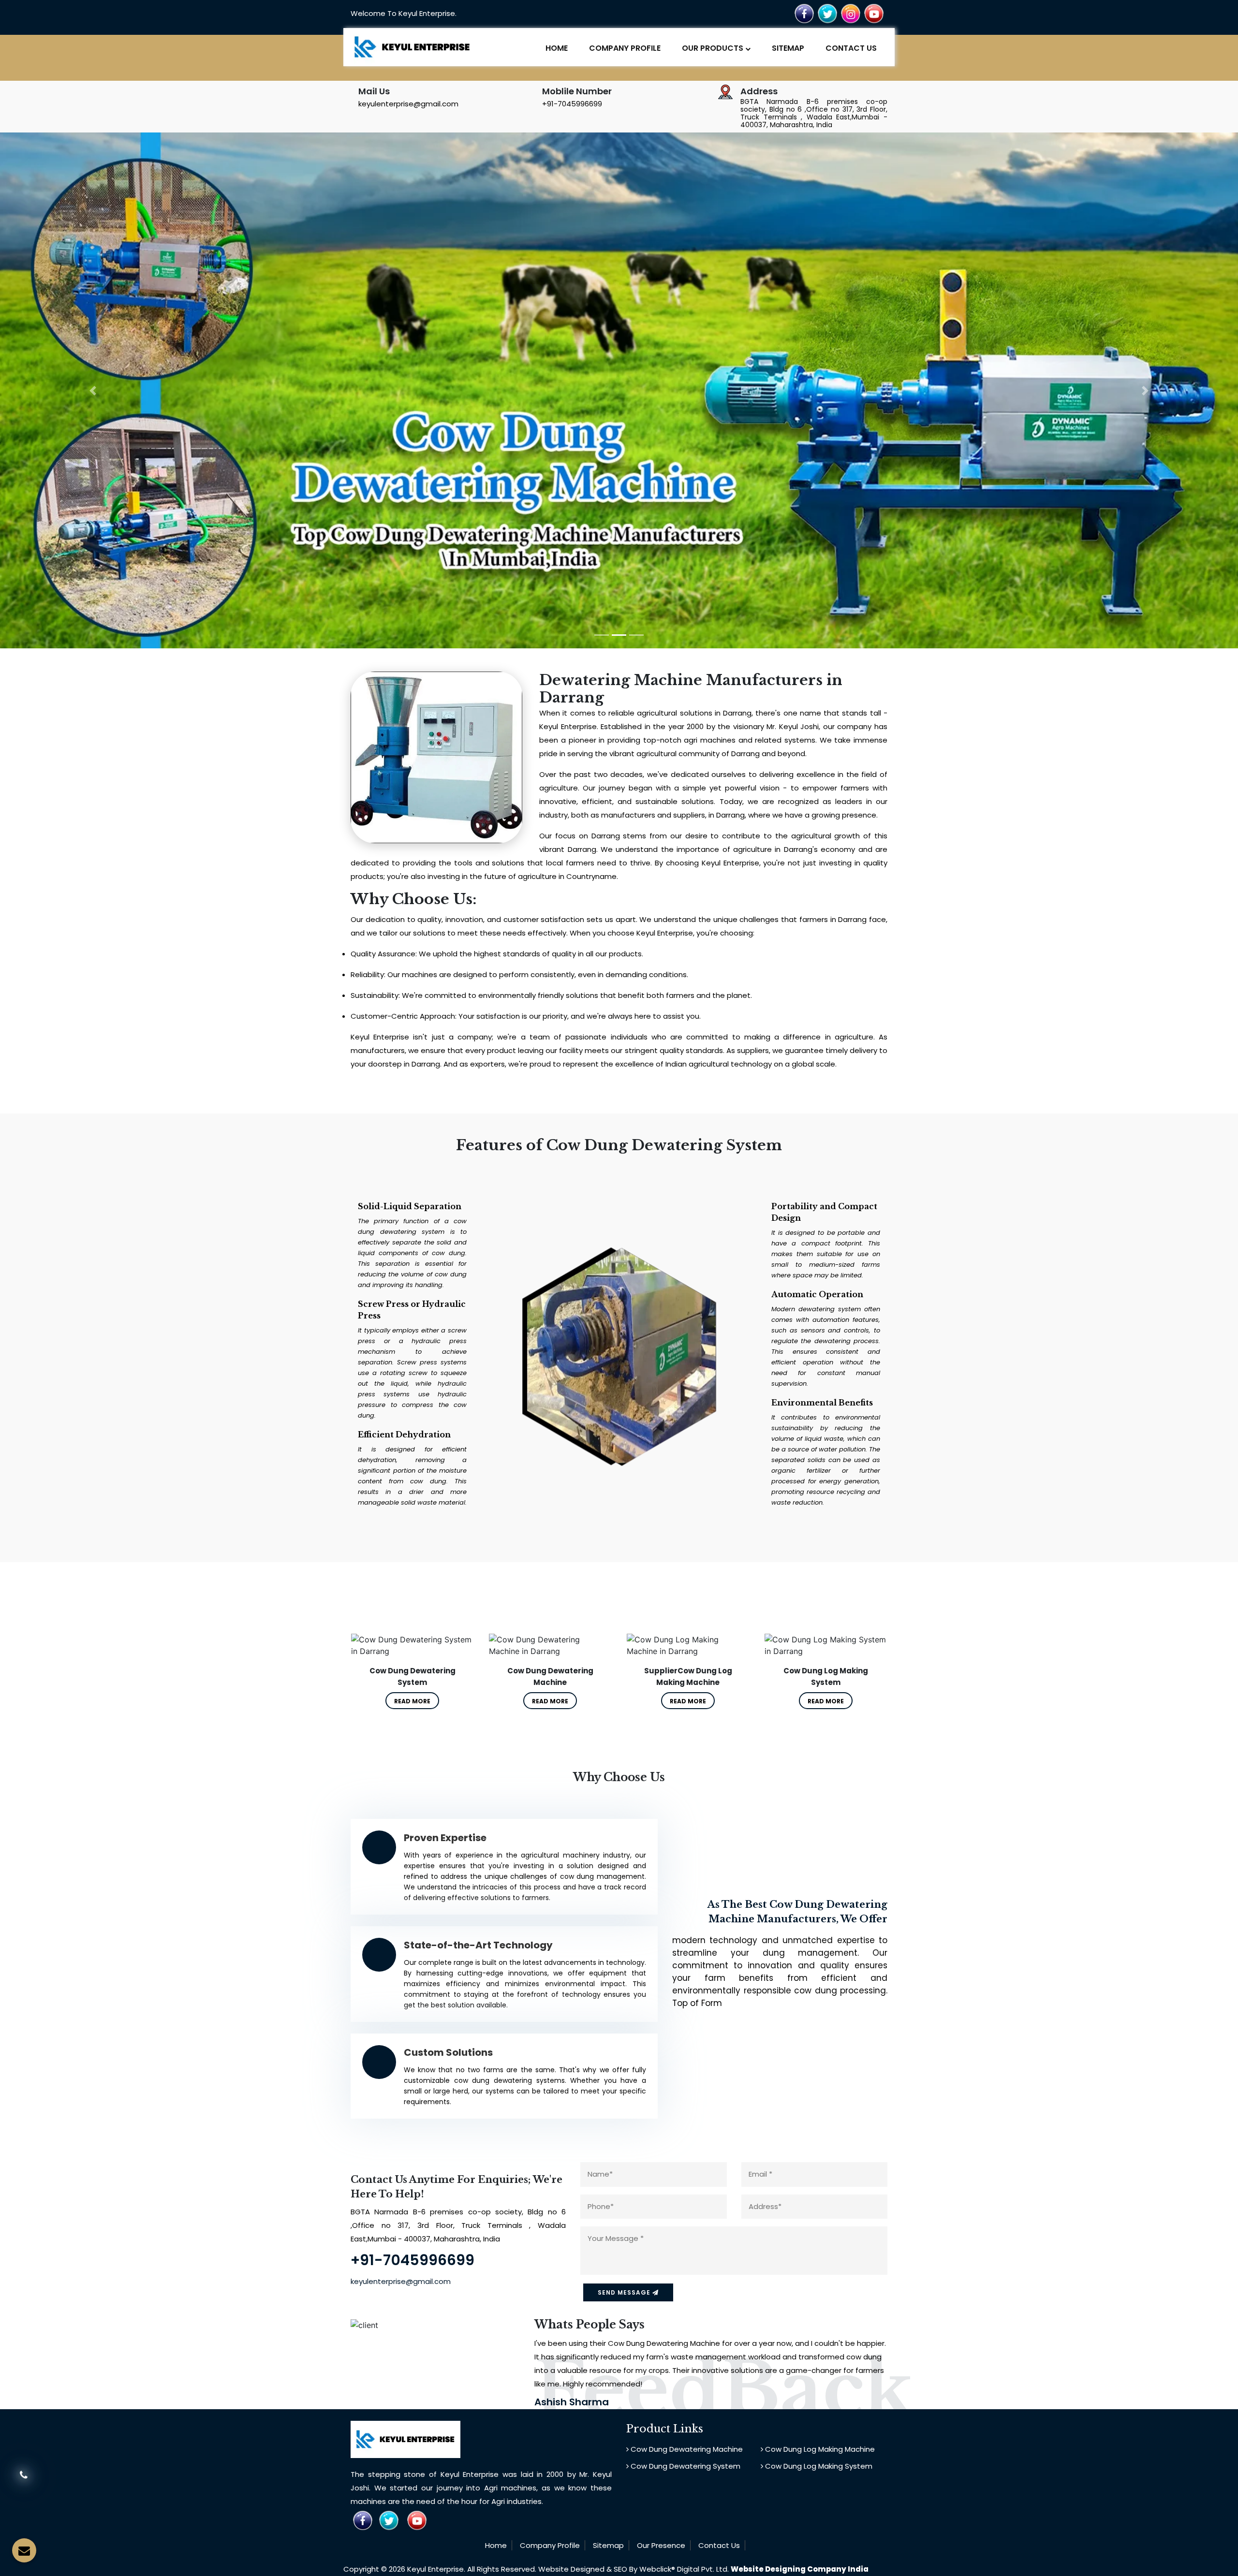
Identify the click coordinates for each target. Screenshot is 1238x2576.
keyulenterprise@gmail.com (408, 104)
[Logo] (412, 46)
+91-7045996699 (572, 104)
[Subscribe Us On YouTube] (874, 13)
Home (557, 48)
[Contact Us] (24, 2481)
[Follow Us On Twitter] (827, 13)
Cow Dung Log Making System (818, 2466)
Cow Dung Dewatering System (685, 2466)
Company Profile (625, 48)
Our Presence (661, 2545)
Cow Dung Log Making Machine (819, 2449)
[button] (93, 390)
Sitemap (788, 48)
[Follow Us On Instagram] (851, 13)
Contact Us (851, 48)
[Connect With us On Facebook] (804, 13)
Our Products (714, 48)
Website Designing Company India (800, 2569)
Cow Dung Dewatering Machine (686, 2449)
